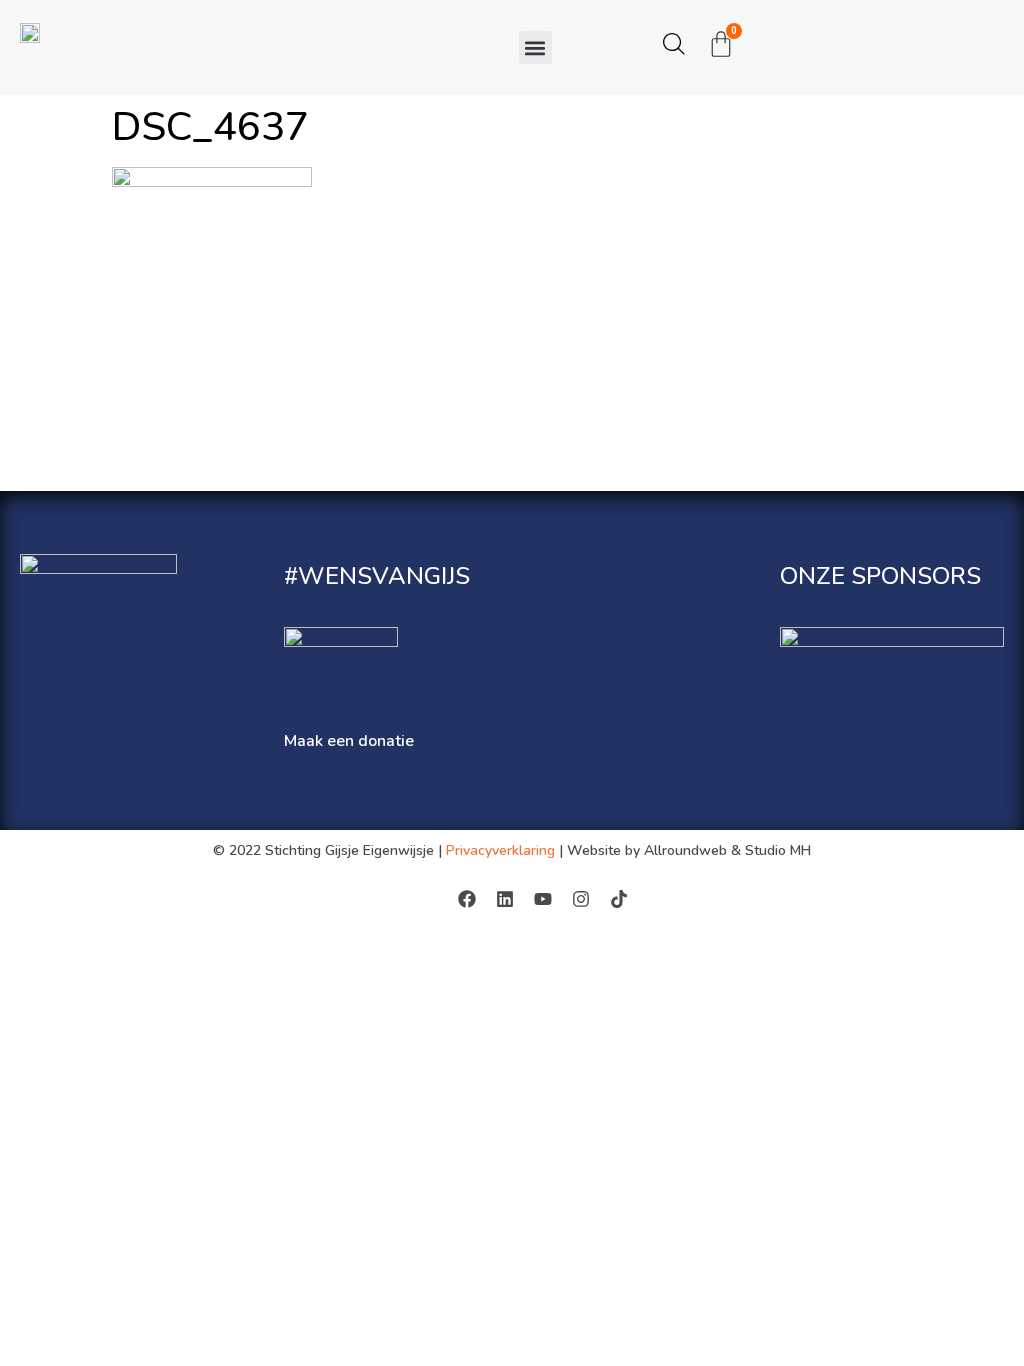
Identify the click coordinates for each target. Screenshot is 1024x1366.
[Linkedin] (505, 899)
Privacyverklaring (500, 850)
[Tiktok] (619, 899)
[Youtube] (543, 899)
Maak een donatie (349, 741)
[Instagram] (581, 899)
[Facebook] (467, 899)
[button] (535, 47)
